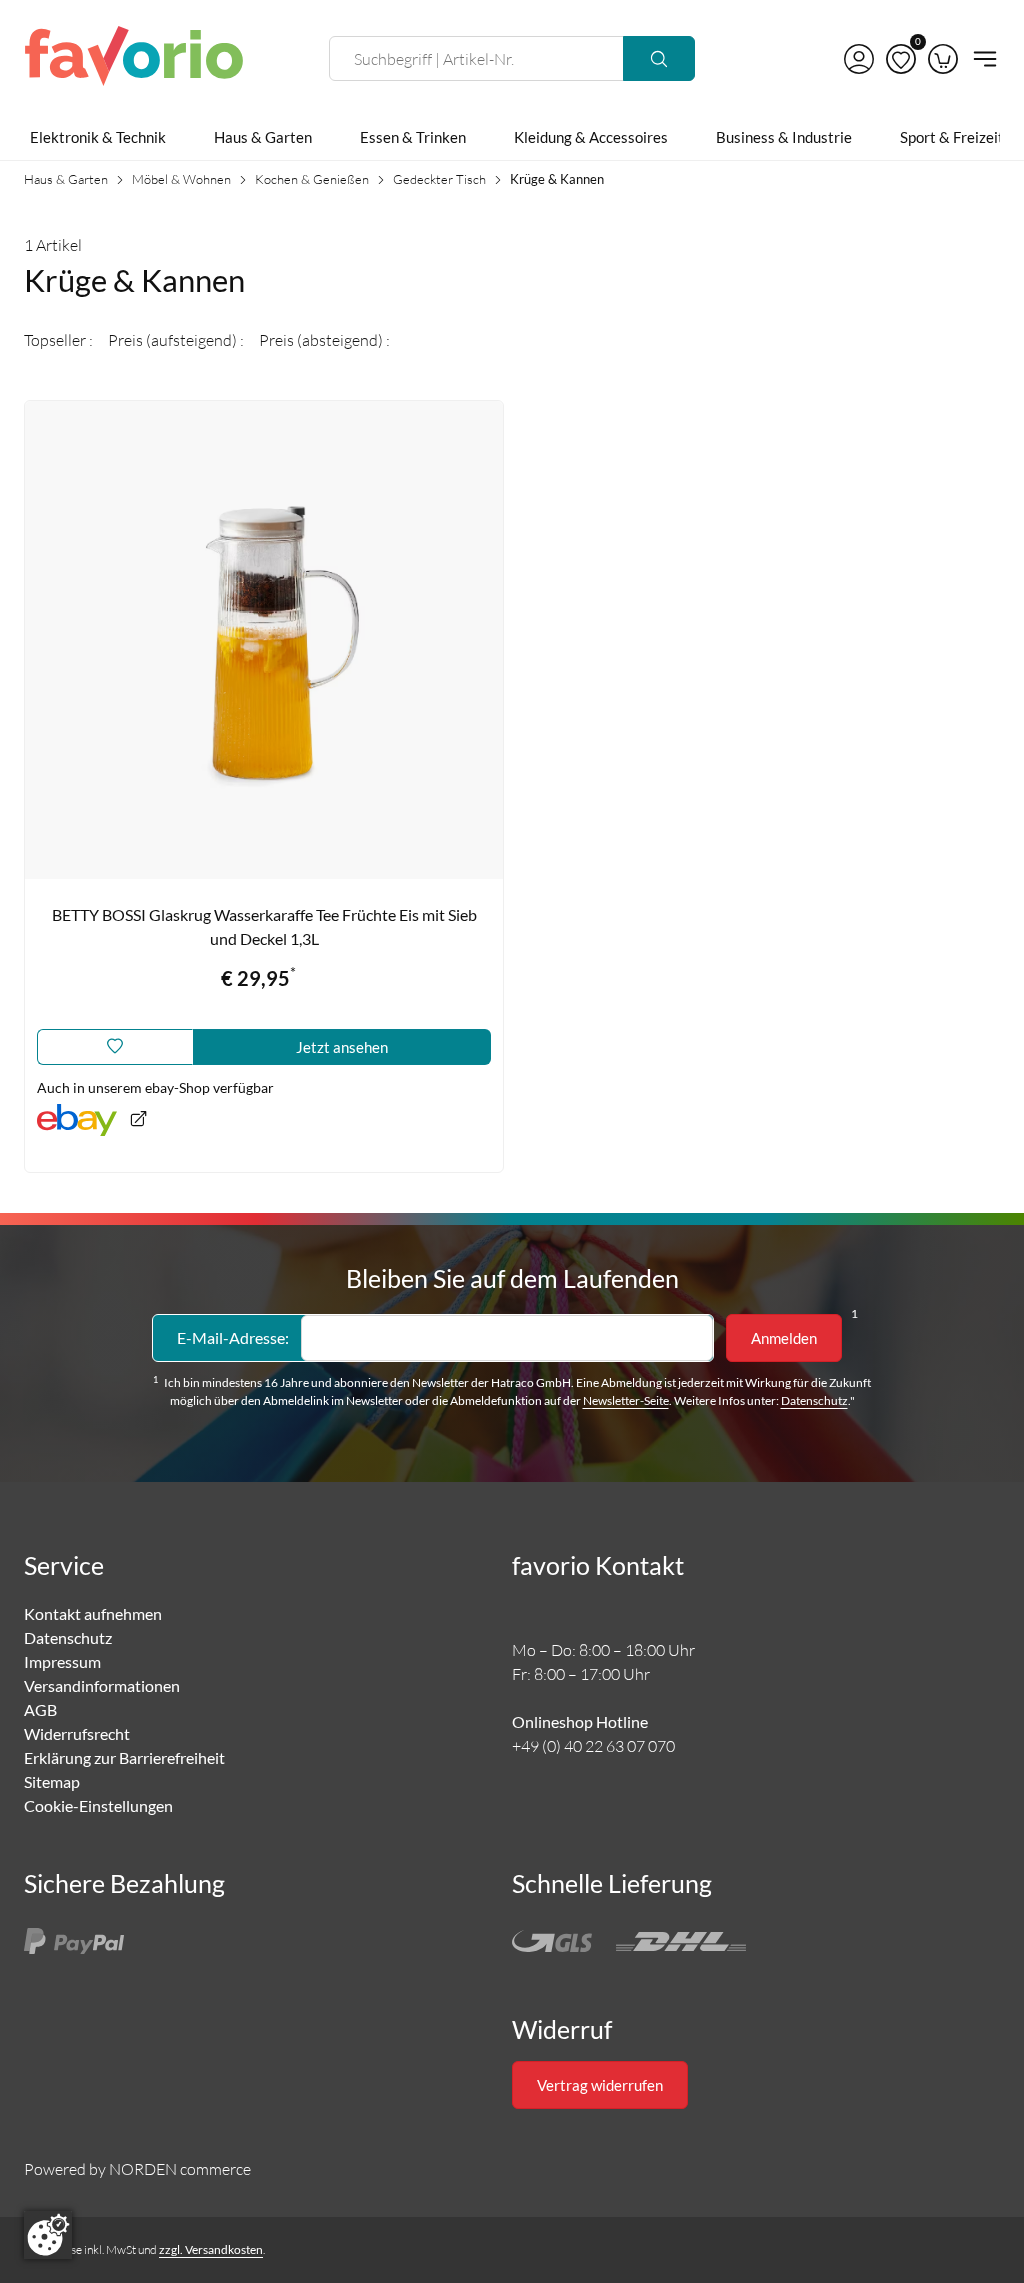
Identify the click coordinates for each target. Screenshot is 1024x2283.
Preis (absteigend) (322, 340)
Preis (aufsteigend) (174, 340)
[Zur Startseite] (134, 59)
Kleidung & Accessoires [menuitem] (591, 137)
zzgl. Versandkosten (211, 2249)
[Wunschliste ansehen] (901, 59)
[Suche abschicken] (659, 58)
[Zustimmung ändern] (48, 2235)
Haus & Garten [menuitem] (263, 137)
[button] (859, 59)
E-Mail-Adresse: (233, 1337)
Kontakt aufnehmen (93, 1613)
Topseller (56, 340)
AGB (40, 1709)
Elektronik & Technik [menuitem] (98, 137)
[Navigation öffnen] (982, 59)
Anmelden (784, 1338)
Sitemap (52, 1781)
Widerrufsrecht (77, 1733)
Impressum (62, 1661)
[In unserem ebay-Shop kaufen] (92, 1120)
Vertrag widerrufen (600, 2085)
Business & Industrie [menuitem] (784, 137)
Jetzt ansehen (342, 1047)
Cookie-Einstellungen (98, 1805)
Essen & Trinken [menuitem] (413, 137)
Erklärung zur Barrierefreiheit (124, 1757)
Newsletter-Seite (626, 1400)
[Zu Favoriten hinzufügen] (115, 1047)
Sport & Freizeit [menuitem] (952, 137)
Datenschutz (814, 1400)
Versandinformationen (102, 1685)
